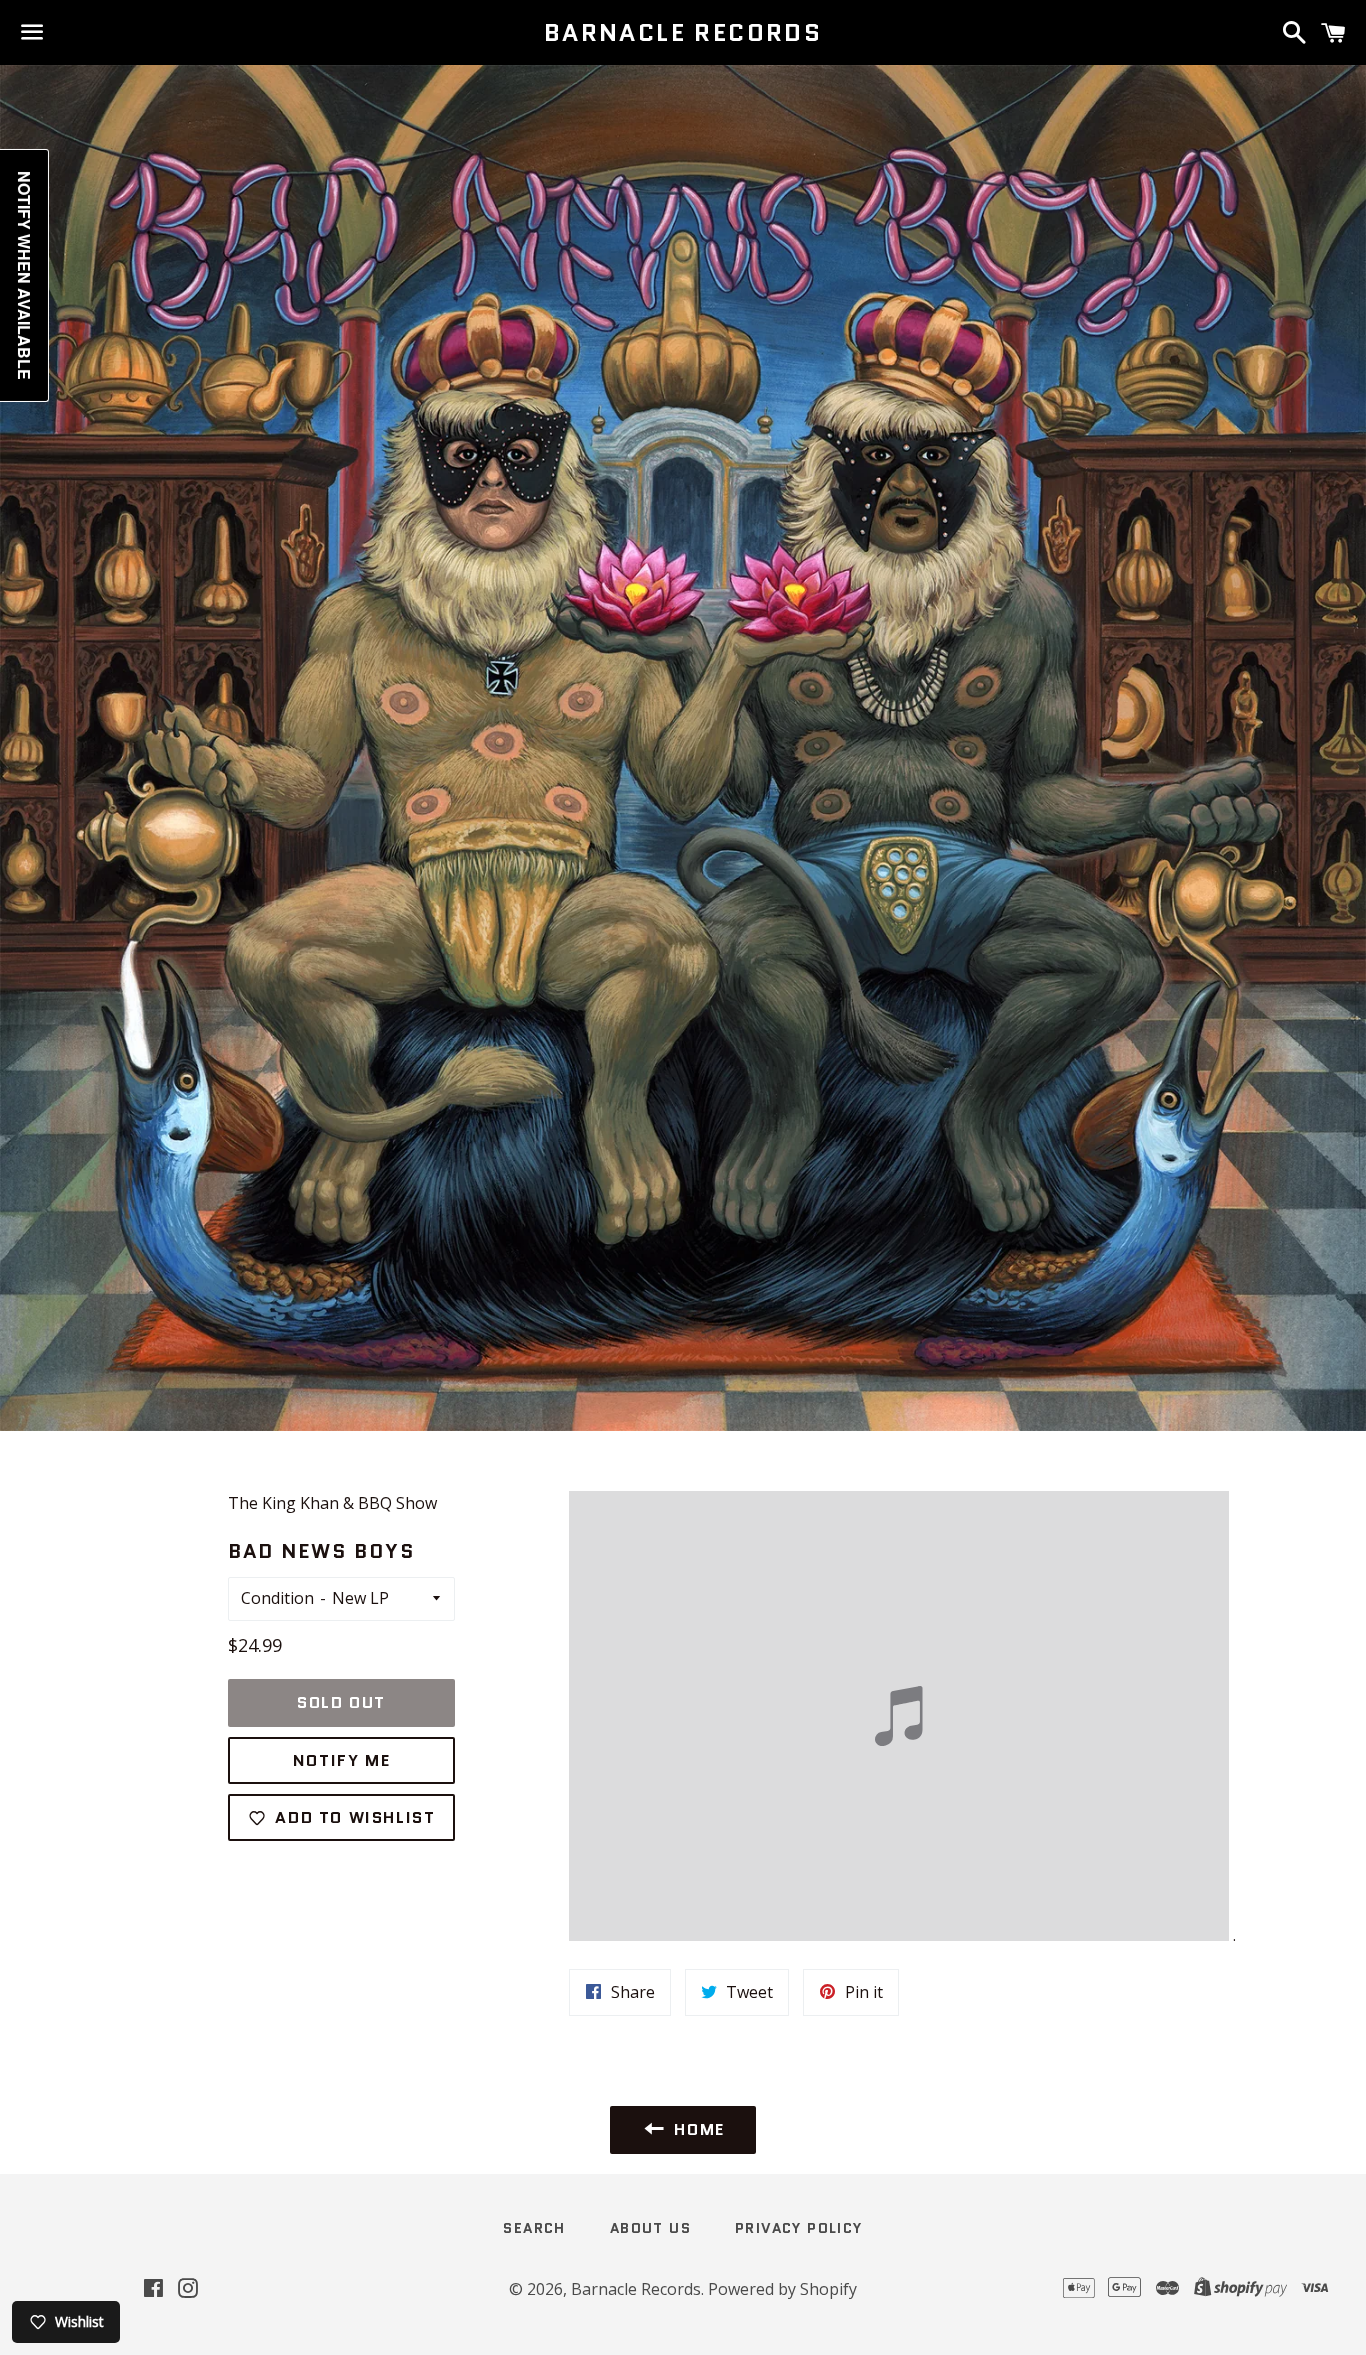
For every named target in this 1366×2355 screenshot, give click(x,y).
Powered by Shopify (782, 2289)
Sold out (341, 1702)
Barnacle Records (683, 33)
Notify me (341, 1760)
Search (534, 2228)
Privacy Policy (799, 2228)
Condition (277, 1598)
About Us (650, 2228)
